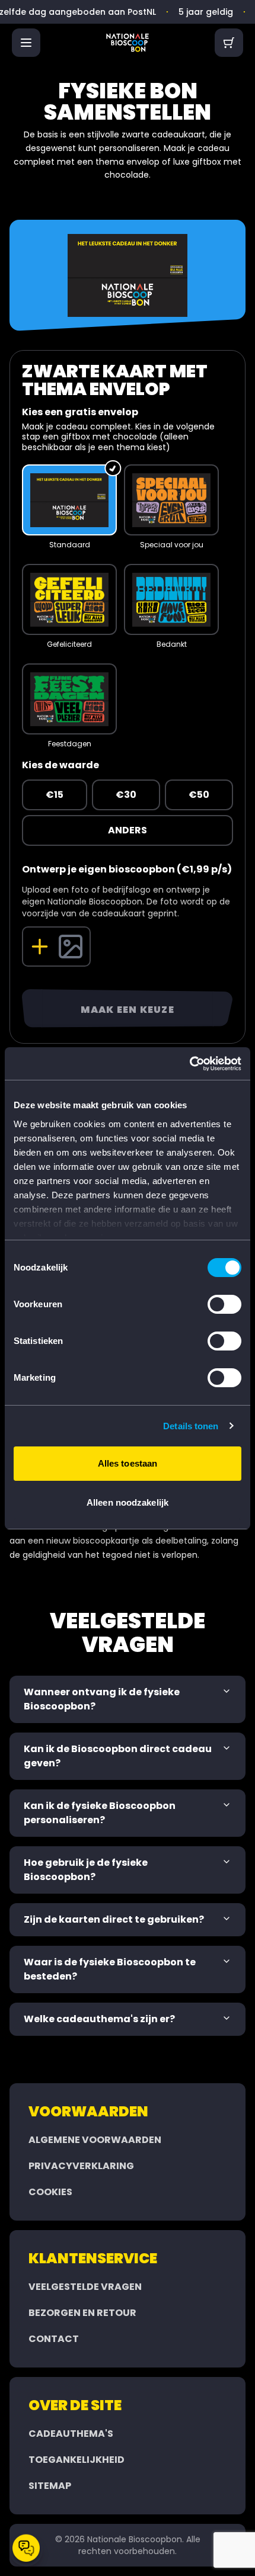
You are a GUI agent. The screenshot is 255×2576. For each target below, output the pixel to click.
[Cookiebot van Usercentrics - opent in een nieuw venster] (189, 1064)
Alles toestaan (128, 1463)
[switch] (224, 1304)
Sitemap (50, 2486)
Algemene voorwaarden (95, 2140)
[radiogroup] (128, 603)
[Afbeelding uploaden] (56, 947)
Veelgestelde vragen (85, 2287)
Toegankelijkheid (76, 2460)
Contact (54, 2339)
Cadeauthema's (71, 2434)
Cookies (50, 2192)
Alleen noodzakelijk (128, 1502)
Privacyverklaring (81, 2166)
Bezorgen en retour (82, 2313)
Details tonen (191, 1426)
